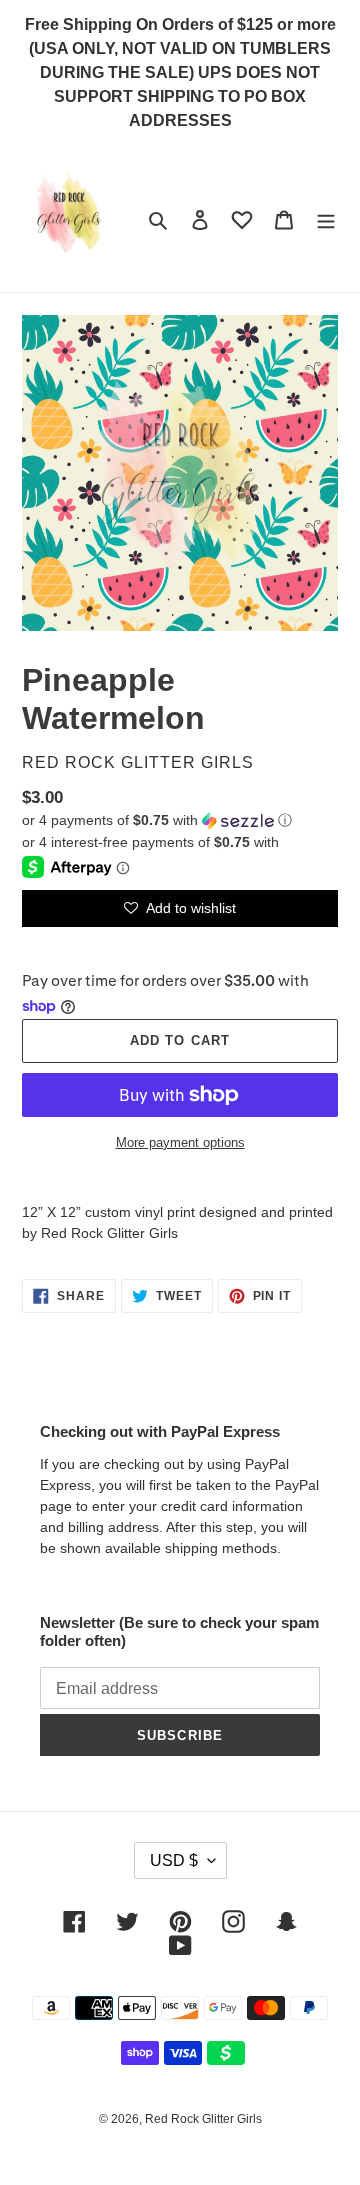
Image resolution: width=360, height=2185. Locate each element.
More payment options (180, 1142)
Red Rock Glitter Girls (203, 2119)
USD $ (174, 1860)
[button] (157, 820)
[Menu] (326, 219)
